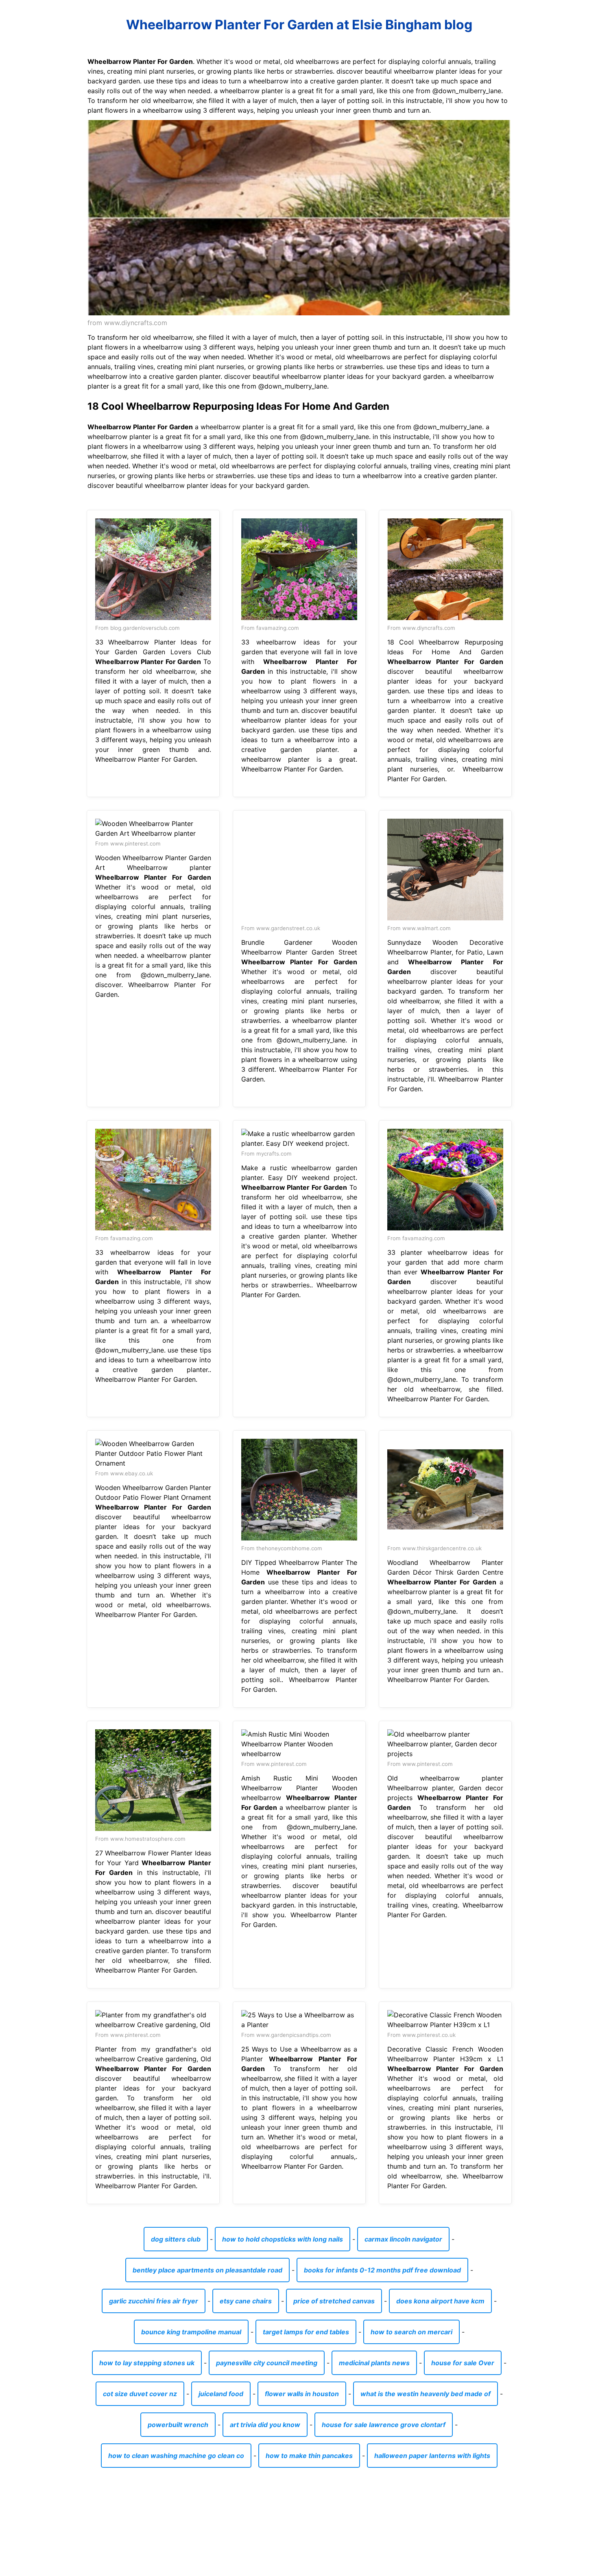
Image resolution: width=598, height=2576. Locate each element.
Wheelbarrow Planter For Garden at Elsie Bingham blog (299, 25)
